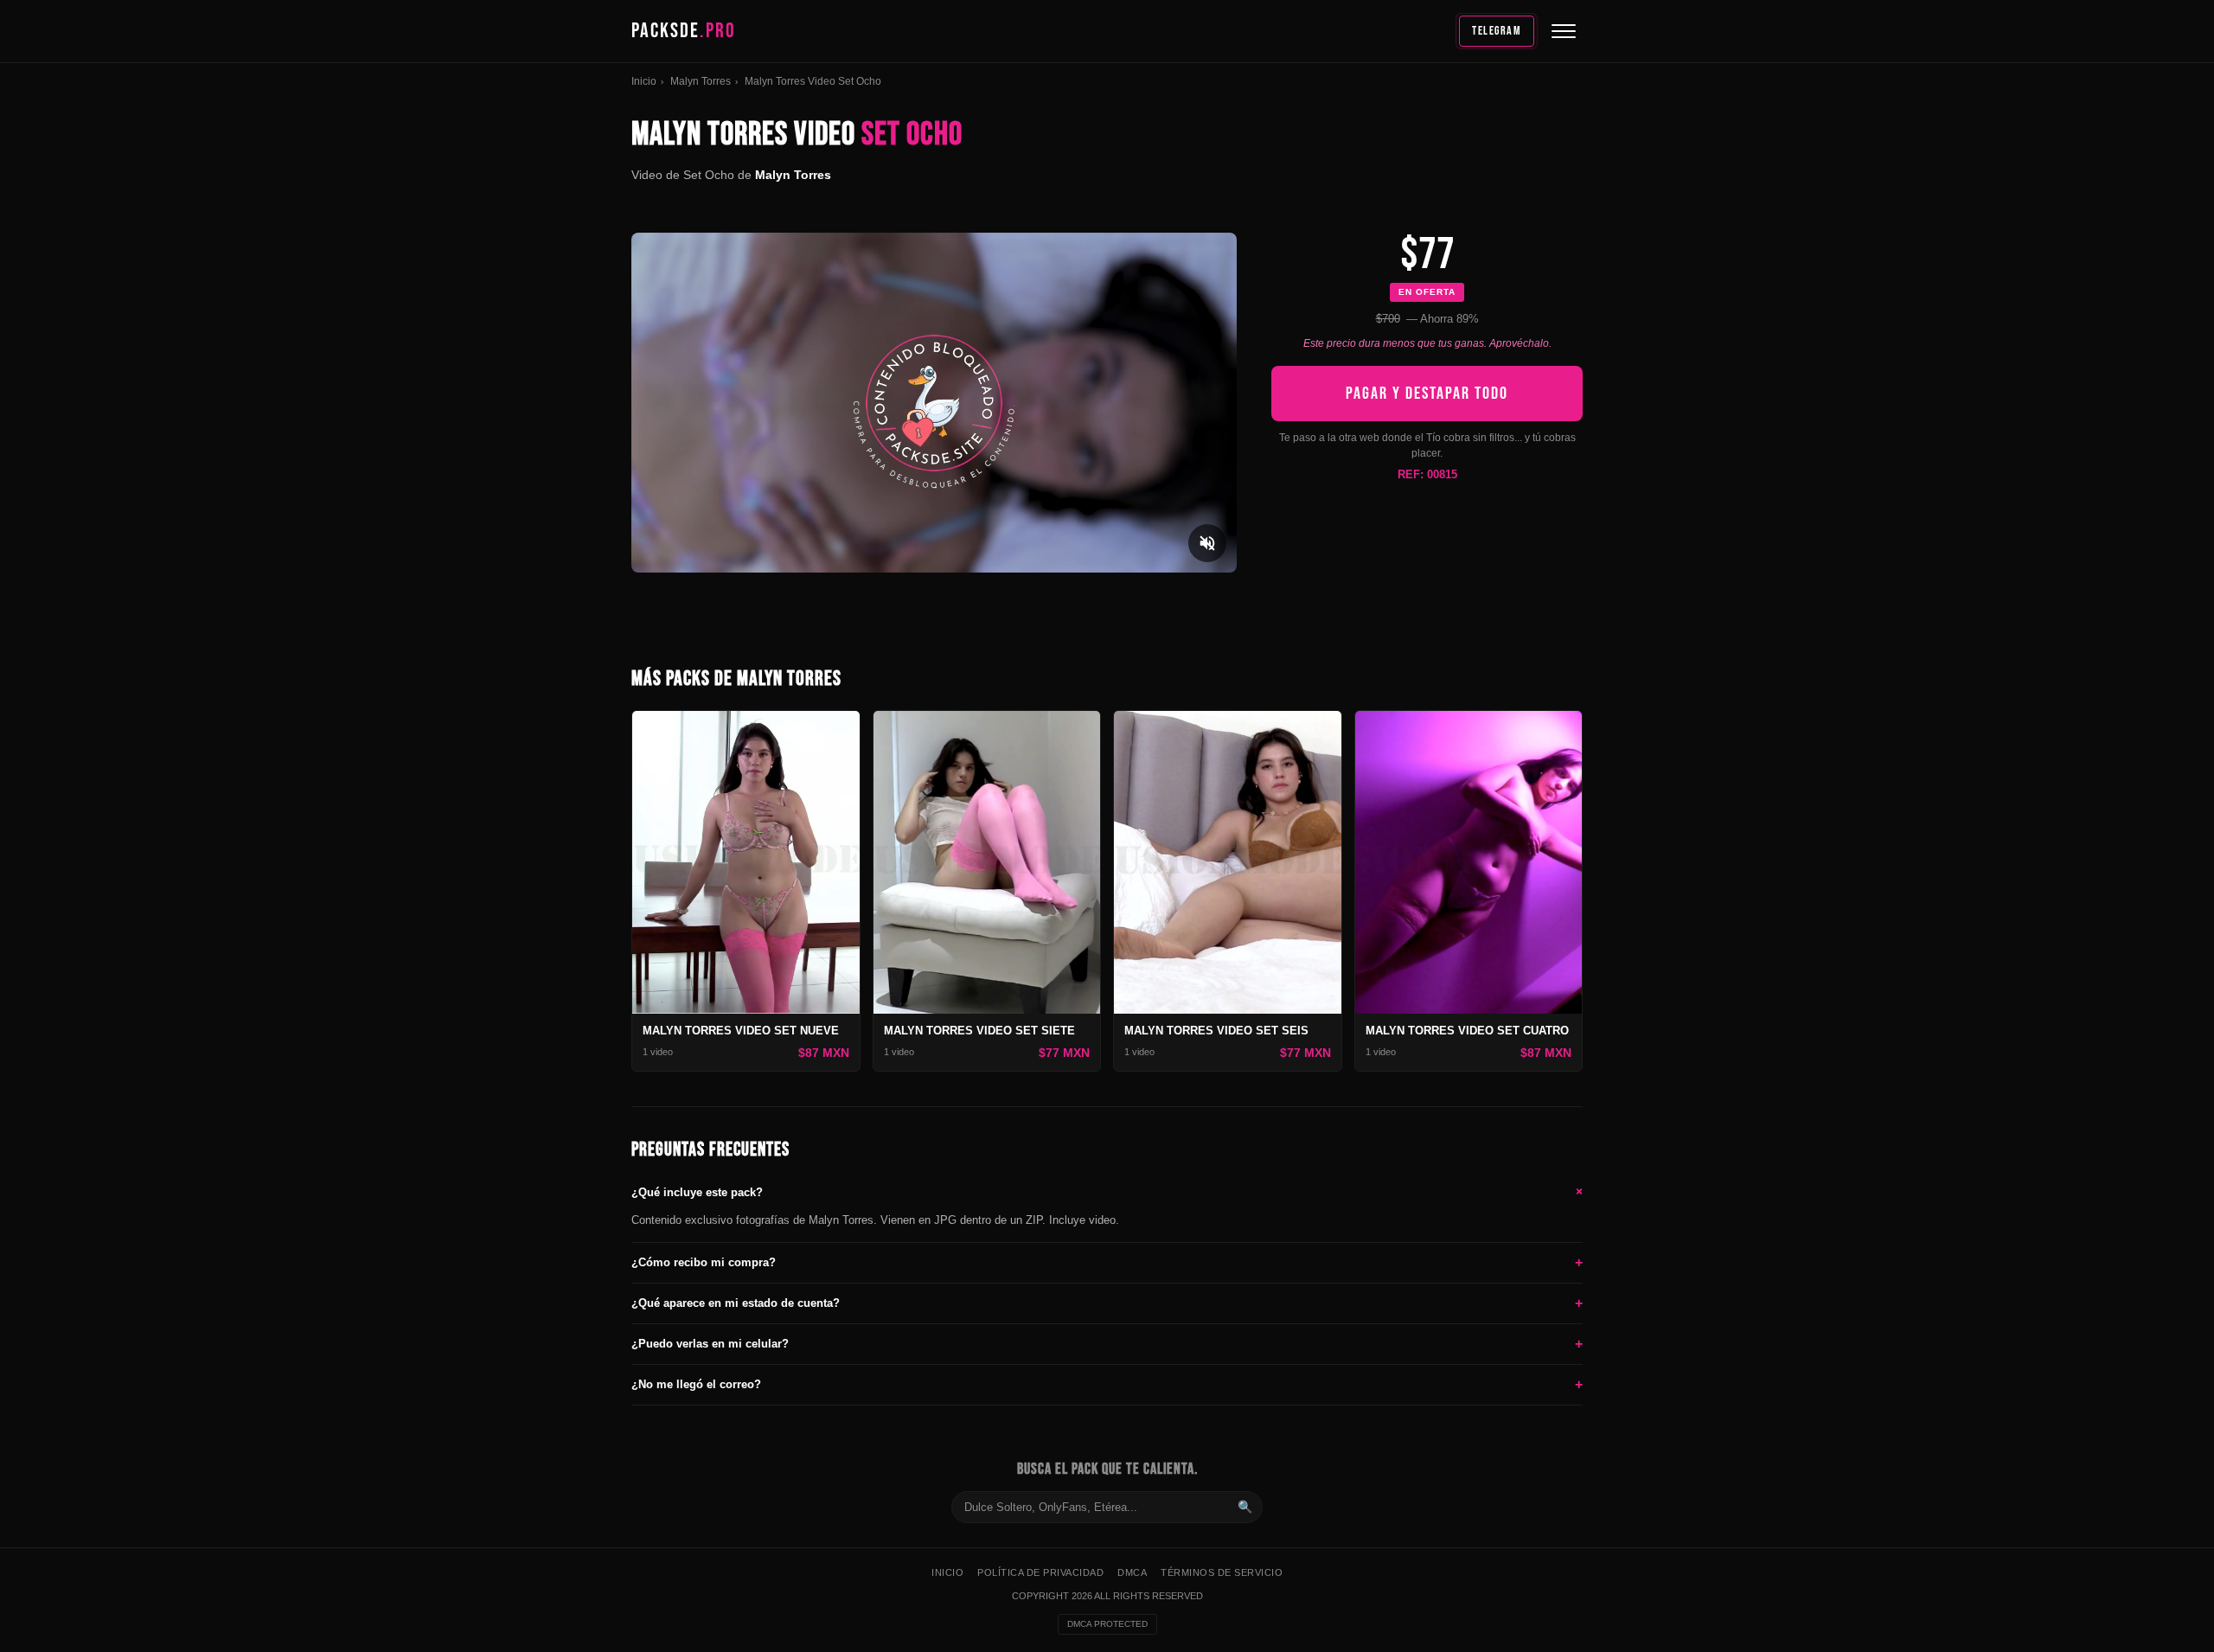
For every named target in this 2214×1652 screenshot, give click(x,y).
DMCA (1132, 1572)
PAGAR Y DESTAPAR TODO (1427, 394)
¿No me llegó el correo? (1107, 1384)
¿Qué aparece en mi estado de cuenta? (1107, 1303)
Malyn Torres (701, 81)
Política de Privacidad (1040, 1572)
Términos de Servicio (1222, 1572)
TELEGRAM (1497, 31)
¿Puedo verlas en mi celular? (1107, 1344)
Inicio (644, 81)
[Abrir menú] (1564, 31)
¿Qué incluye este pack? (1107, 1192)
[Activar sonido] (1207, 543)
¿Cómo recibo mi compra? (1107, 1262)
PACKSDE (684, 31)
